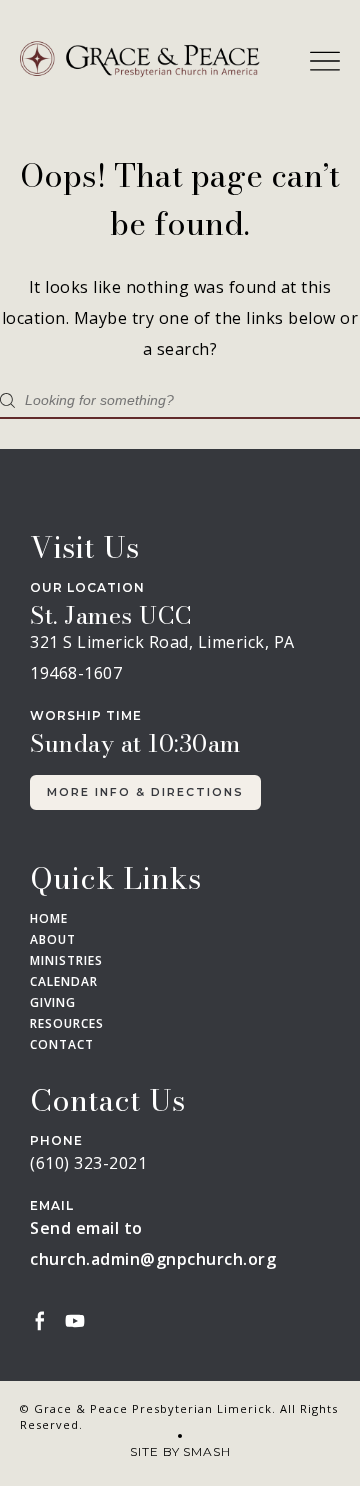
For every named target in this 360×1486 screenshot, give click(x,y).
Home (49, 919)
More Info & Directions (145, 792)
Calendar (64, 982)
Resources (67, 1024)
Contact (62, 1045)
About (53, 940)
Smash (207, 1451)
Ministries (66, 961)
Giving (53, 1003)
